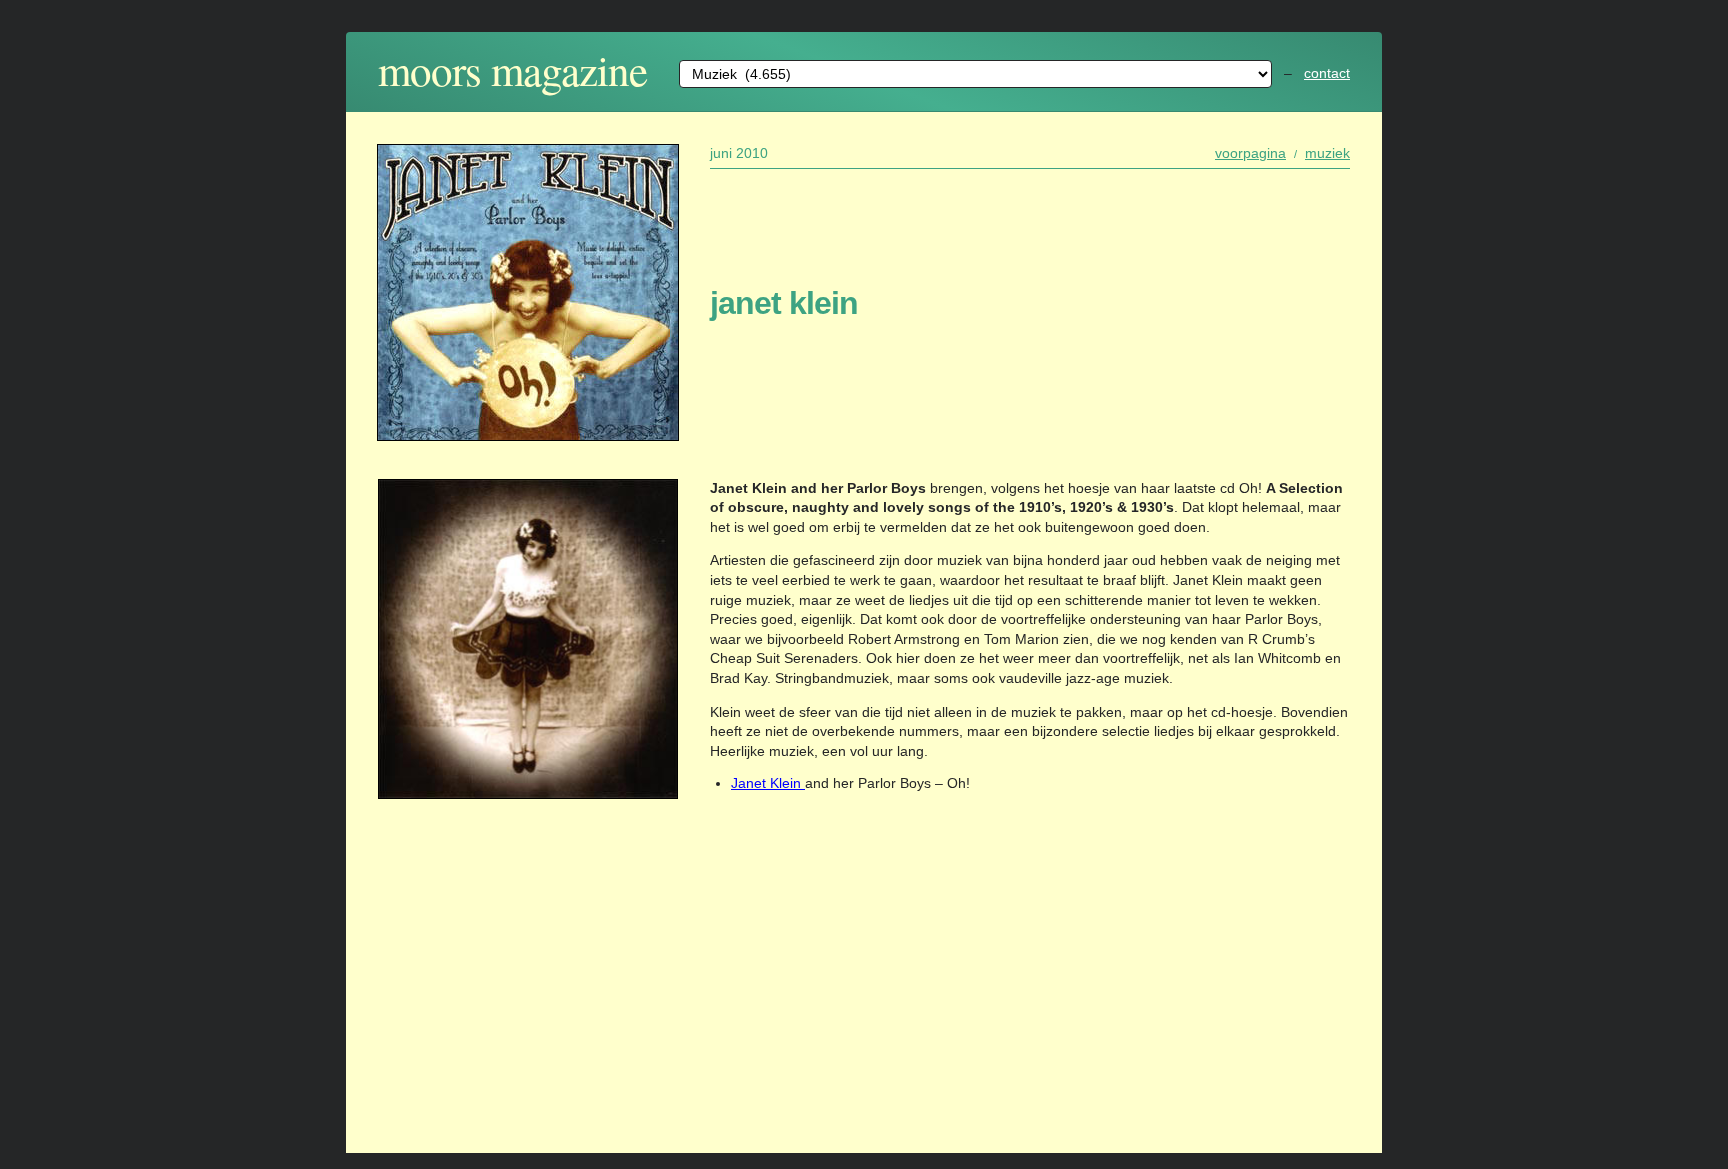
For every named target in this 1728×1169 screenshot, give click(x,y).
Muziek (1327, 153)
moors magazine (512, 69)
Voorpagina (1250, 153)
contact (1327, 73)
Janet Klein (768, 783)
